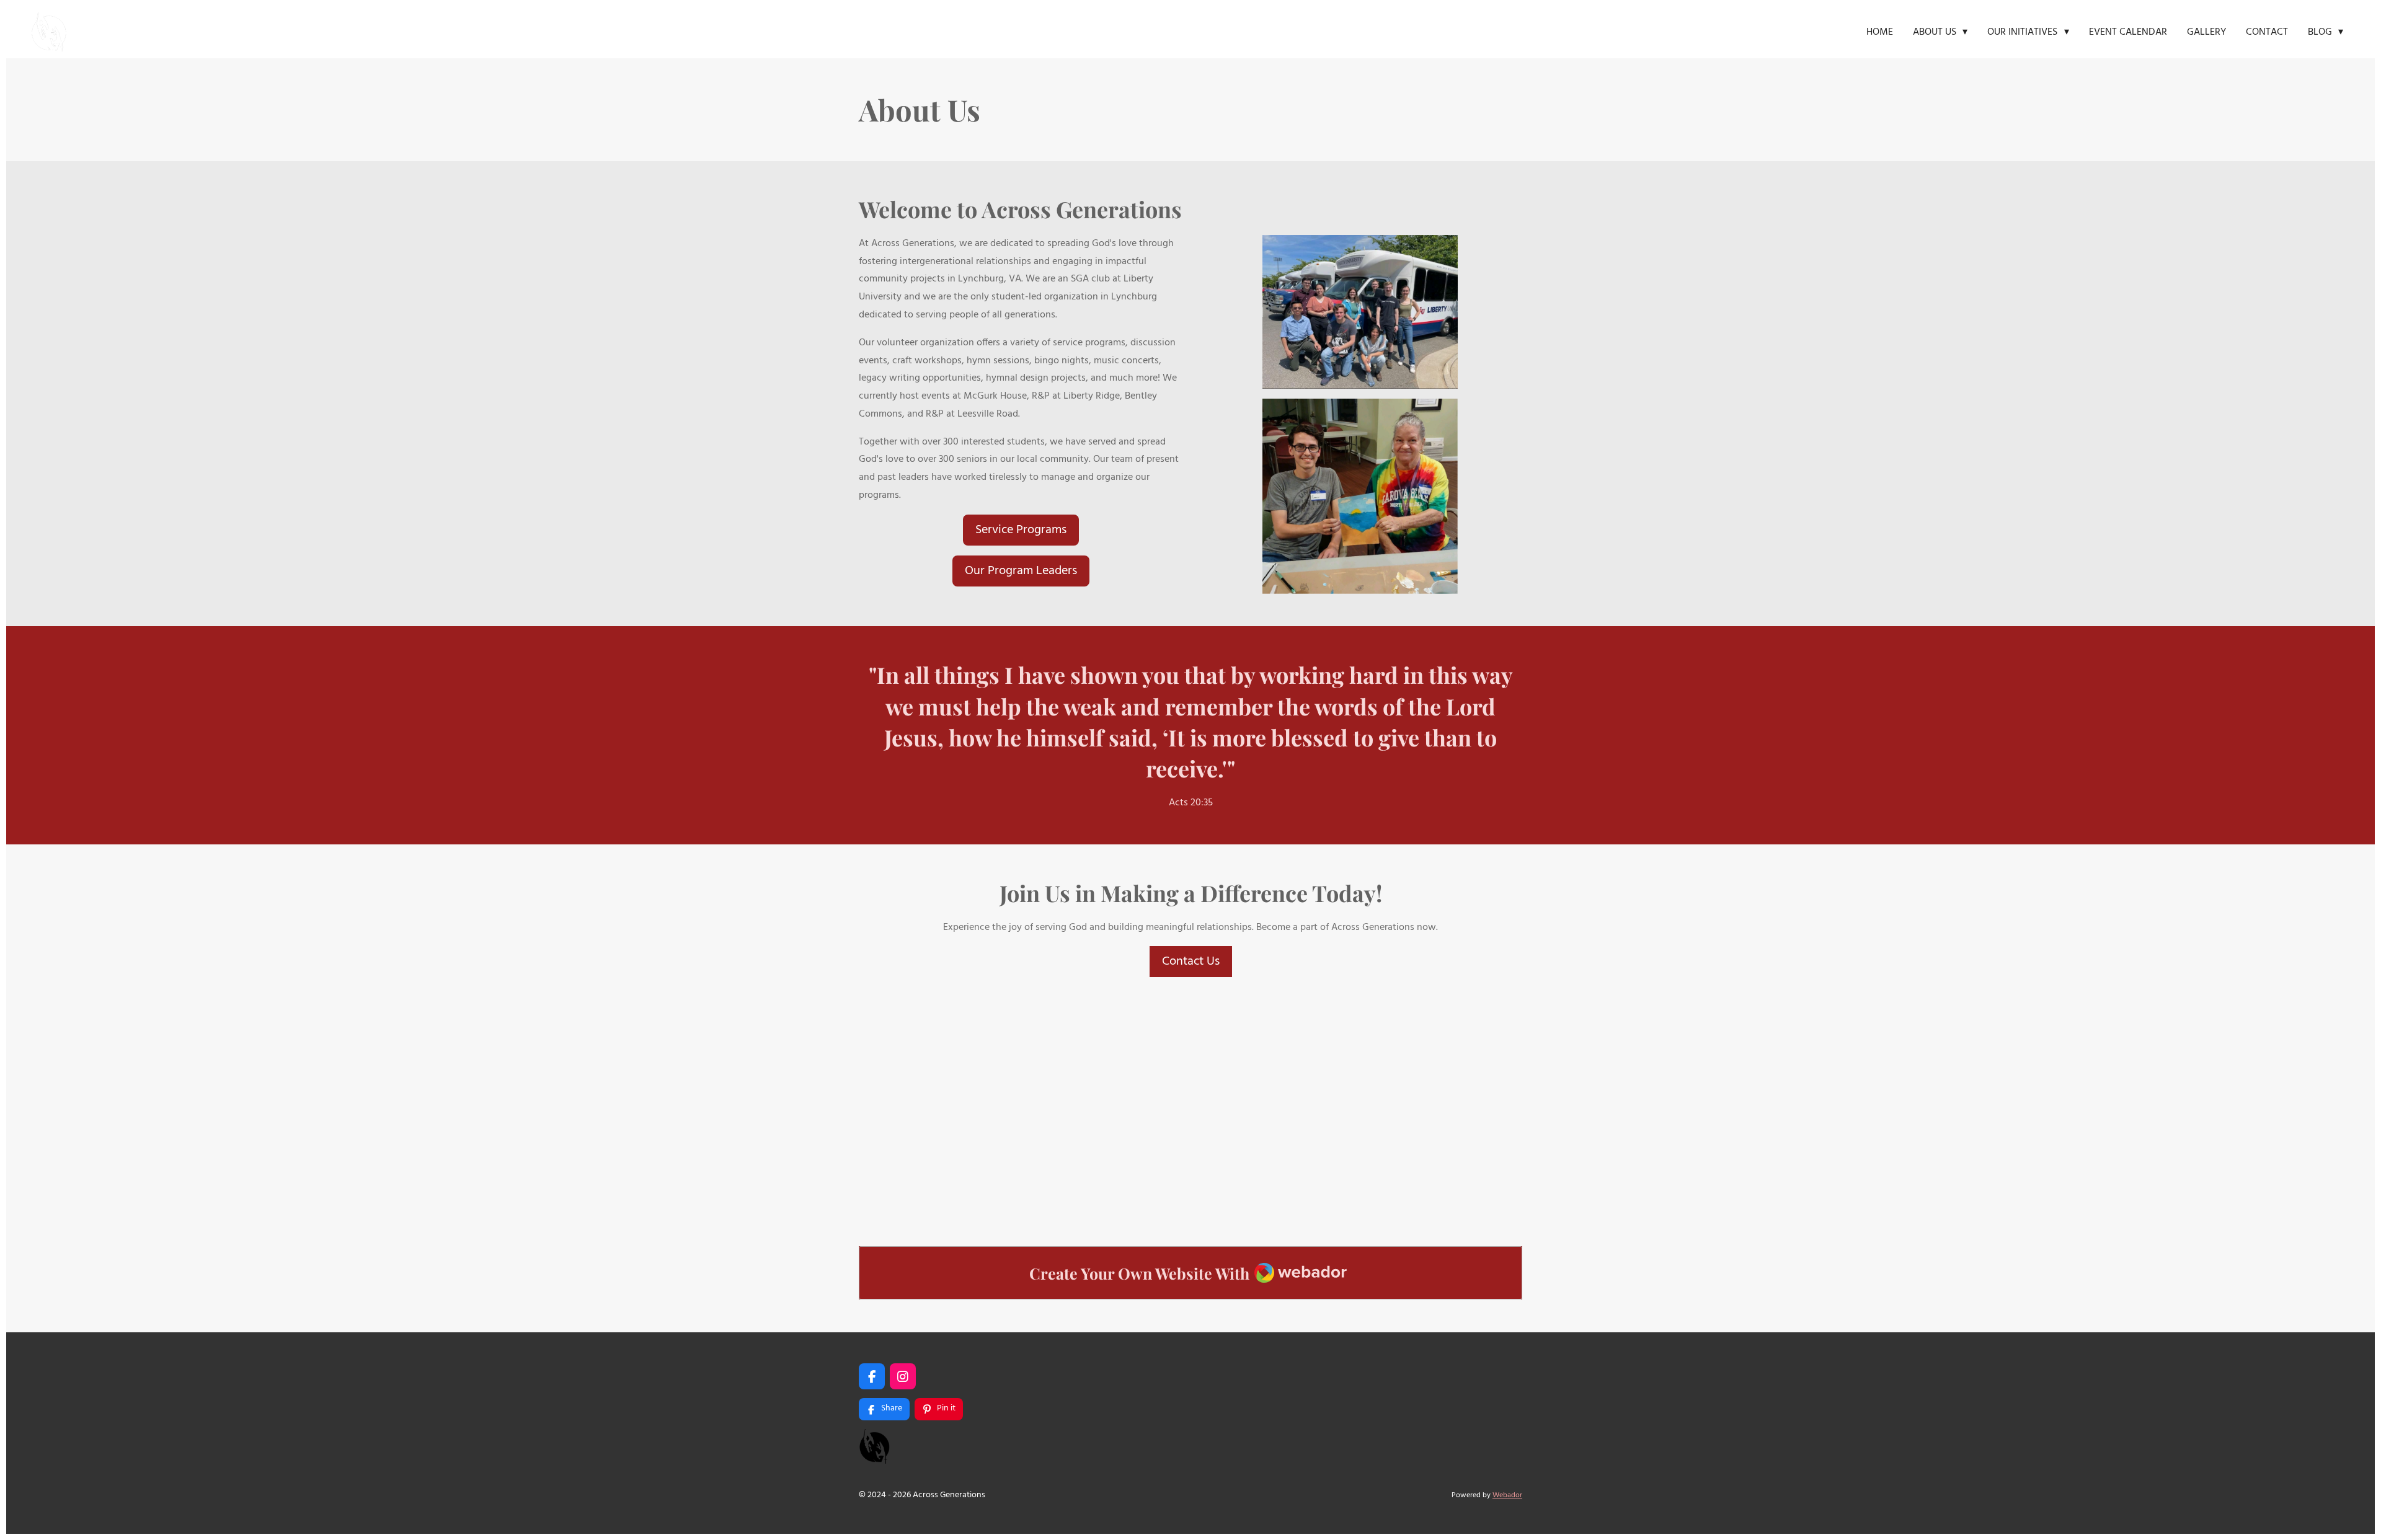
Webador (1507, 1495)
